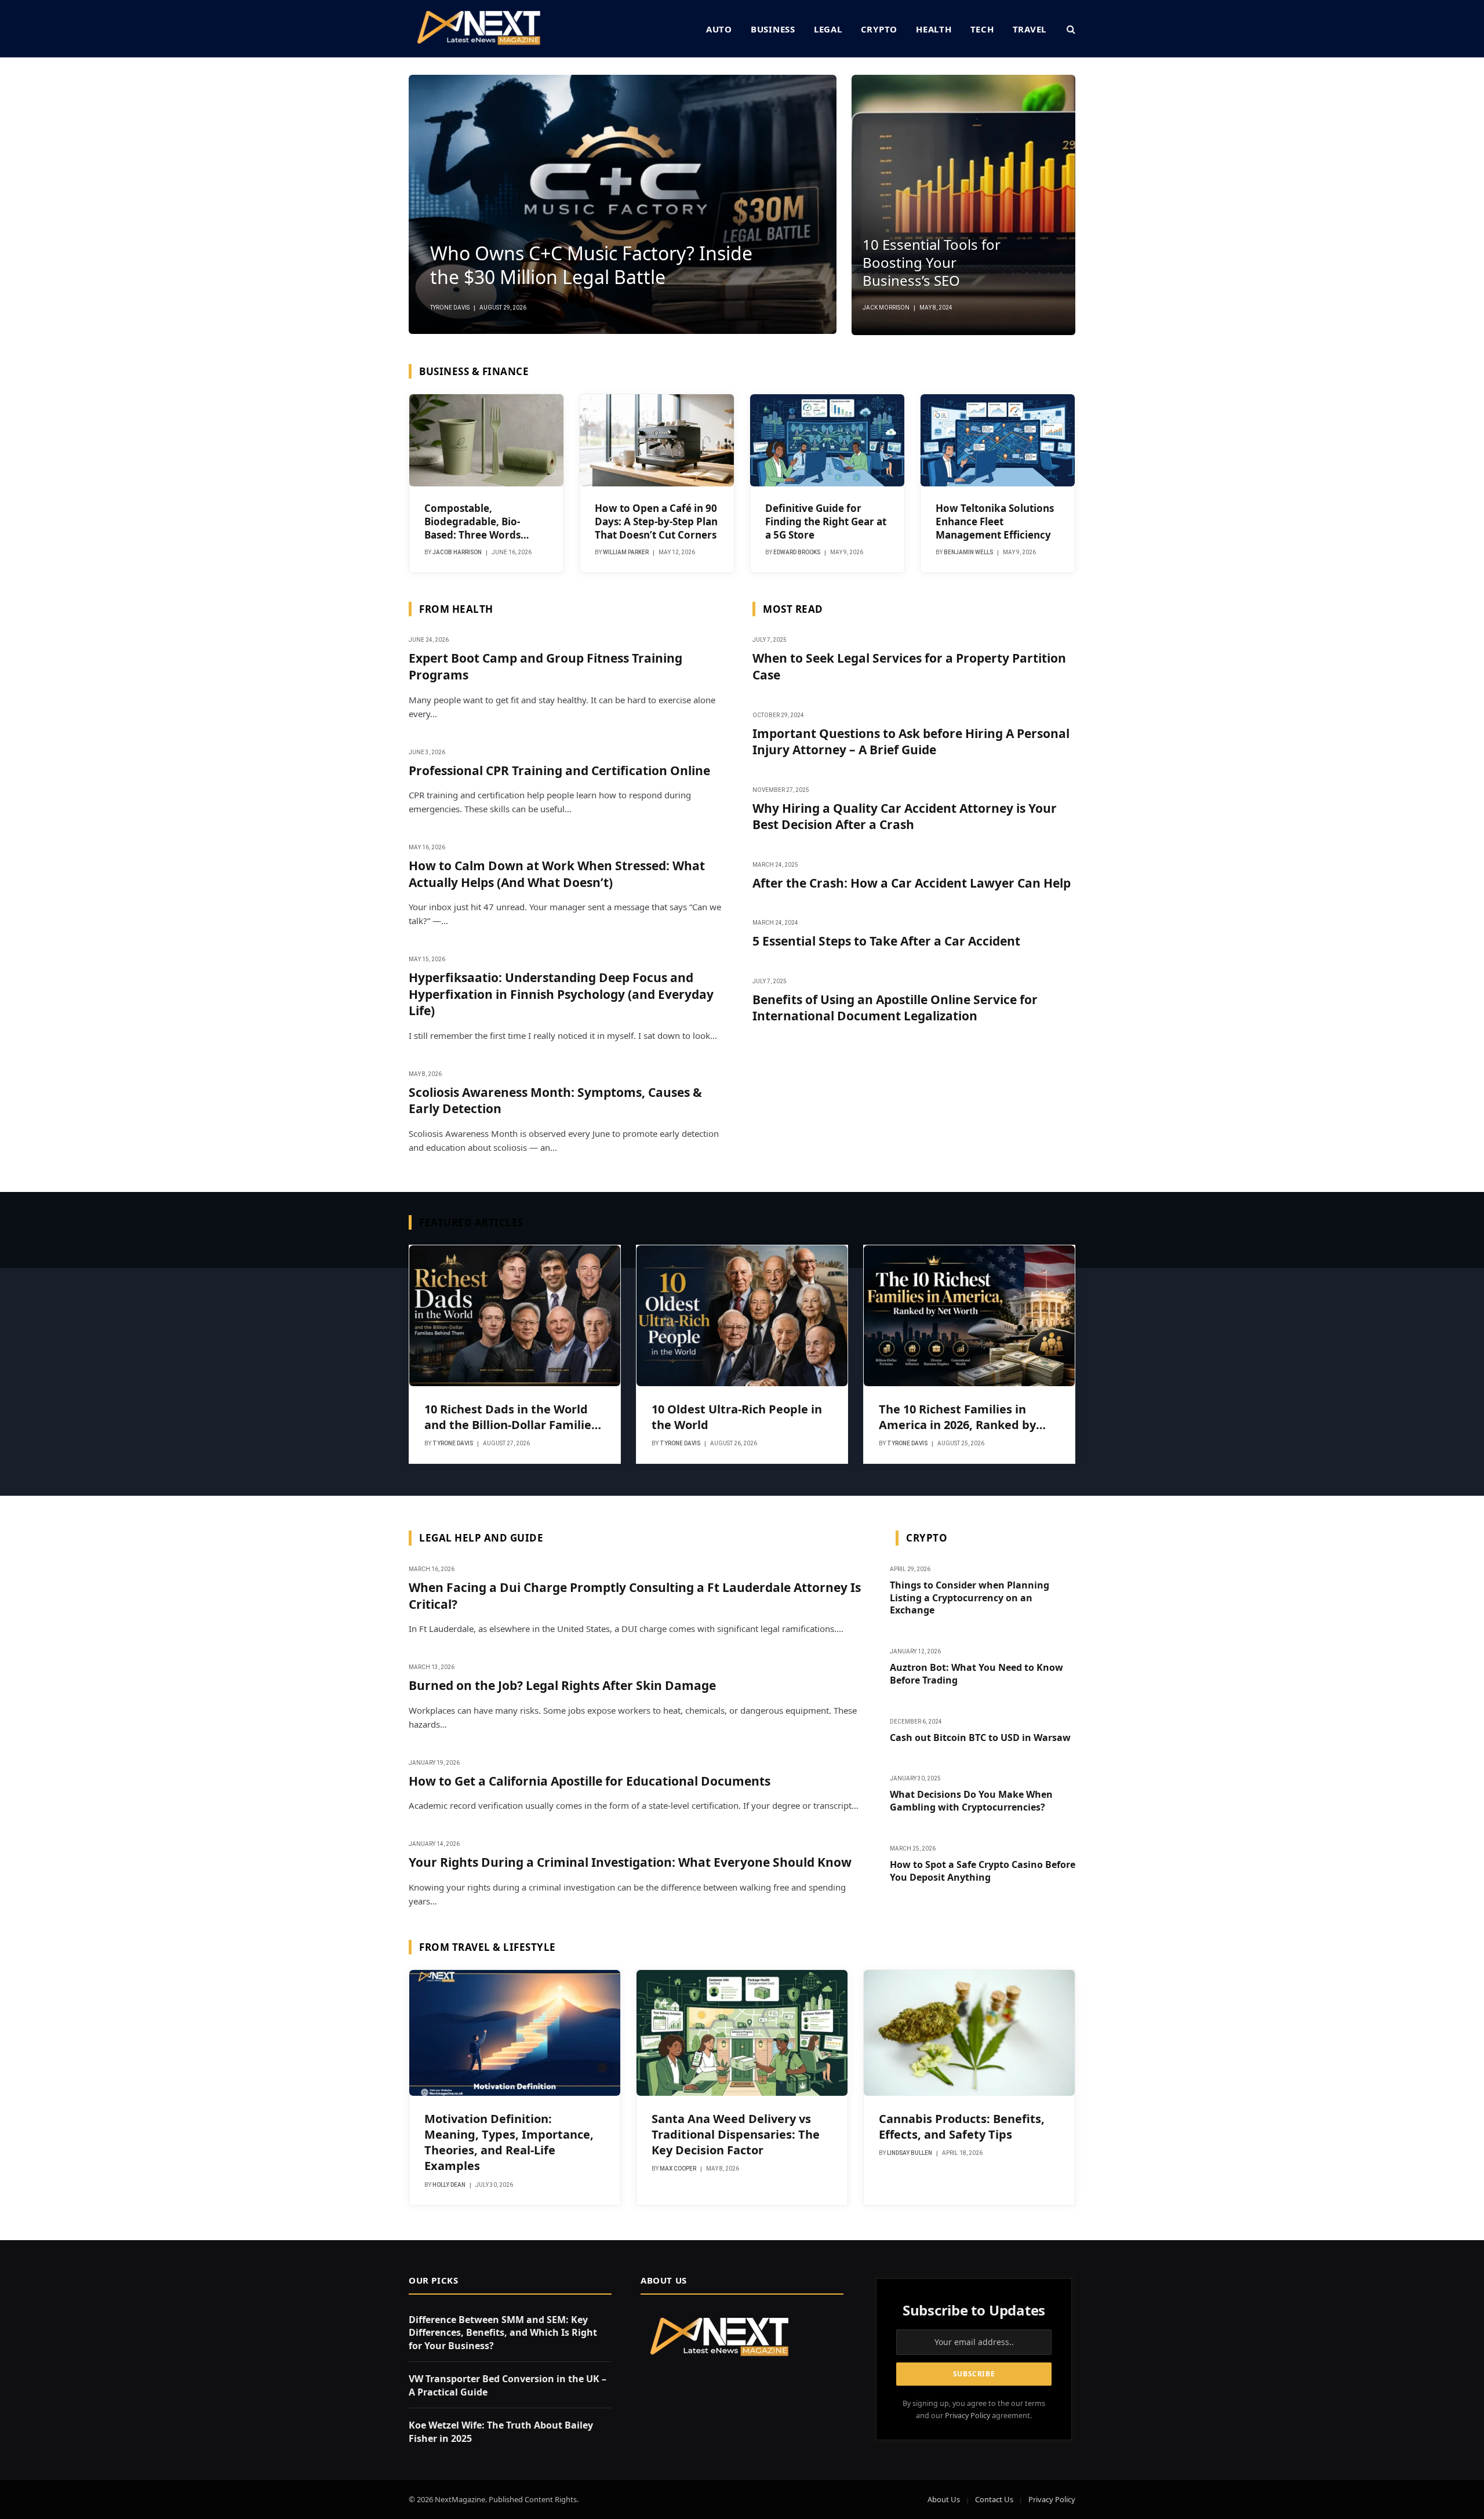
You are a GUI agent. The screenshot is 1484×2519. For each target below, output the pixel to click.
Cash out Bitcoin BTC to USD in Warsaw (980, 1738)
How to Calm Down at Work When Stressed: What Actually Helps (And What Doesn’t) (557, 874)
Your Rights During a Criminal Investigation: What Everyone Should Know (630, 1862)
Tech (982, 29)
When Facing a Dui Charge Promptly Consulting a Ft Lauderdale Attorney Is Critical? (635, 1596)
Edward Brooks (797, 552)
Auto (719, 29)
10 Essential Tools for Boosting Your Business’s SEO (932, 263)
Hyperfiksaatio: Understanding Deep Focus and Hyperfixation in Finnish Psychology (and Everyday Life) (561, 994)
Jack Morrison (886, 308)
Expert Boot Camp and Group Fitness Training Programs (545, 666)
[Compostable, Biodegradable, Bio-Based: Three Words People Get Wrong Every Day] (486, 440)
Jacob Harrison (457, 552)
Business (773, 29)
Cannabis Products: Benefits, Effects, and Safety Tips (962, 2127)
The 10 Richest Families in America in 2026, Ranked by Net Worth (957, 1417)
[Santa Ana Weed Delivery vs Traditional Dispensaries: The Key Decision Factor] (742, 2033)
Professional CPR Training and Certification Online (559, 770)
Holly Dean (449, 2185)
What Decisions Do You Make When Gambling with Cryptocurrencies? (971, 1801)
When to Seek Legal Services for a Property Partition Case (909, 666)
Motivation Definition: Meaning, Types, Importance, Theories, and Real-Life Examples (509, 2142)
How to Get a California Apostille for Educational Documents (590, 1781)
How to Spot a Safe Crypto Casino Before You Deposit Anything (983, 1871)
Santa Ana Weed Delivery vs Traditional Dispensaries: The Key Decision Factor (736, 2134)
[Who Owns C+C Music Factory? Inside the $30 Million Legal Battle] (623, 204)
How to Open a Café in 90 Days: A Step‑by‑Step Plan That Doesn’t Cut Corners (656, 521)
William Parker (626, 552)
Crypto (879, 29)
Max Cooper (678, 2169)
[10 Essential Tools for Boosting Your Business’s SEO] (963, 205)
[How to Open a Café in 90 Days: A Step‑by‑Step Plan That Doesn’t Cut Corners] (657, 440)
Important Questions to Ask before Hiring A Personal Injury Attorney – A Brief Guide (911, 742)
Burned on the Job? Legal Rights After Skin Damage (562, 1685)
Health (934, 29)
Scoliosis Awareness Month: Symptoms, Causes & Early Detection (555, 1101)
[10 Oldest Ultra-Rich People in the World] (742, 1316)
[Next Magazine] (479, 29)
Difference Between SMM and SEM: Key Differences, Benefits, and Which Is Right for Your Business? (503, 2333)
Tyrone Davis (450, 308)
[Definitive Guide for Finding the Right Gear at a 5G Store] (827, 440)
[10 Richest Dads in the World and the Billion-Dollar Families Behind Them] (515, 1316)
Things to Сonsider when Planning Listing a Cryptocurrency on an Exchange (970, 1598)
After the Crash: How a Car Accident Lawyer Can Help (912, 883)
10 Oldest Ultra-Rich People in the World (737, 1417)
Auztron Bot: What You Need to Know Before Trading (976, 1674)
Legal (828, 29)
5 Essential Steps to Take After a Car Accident (886, 941)
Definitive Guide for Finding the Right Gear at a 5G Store (826, 521)
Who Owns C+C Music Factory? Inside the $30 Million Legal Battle (591, 266)
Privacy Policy (967, 2416)
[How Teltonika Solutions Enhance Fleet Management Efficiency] (998, 440)
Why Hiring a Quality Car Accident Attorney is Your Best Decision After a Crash (905, 817)
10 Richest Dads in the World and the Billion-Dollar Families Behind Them (511, 1417)
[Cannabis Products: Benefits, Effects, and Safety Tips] (969, 2033)
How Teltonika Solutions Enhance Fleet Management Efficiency (995, 521)
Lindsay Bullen (910, 2153)
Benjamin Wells (968, 552)
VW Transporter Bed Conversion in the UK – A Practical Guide (508, 2385)
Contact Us (994, 2499)
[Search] (1070, 29)
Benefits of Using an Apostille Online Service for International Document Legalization (895, 1008)
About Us (944, 2499)
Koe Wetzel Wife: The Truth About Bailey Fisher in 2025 (501, 2432)
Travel (1030, 29)
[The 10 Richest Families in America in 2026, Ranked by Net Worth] (969, 1316)
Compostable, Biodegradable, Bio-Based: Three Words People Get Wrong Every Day (483, 521)
